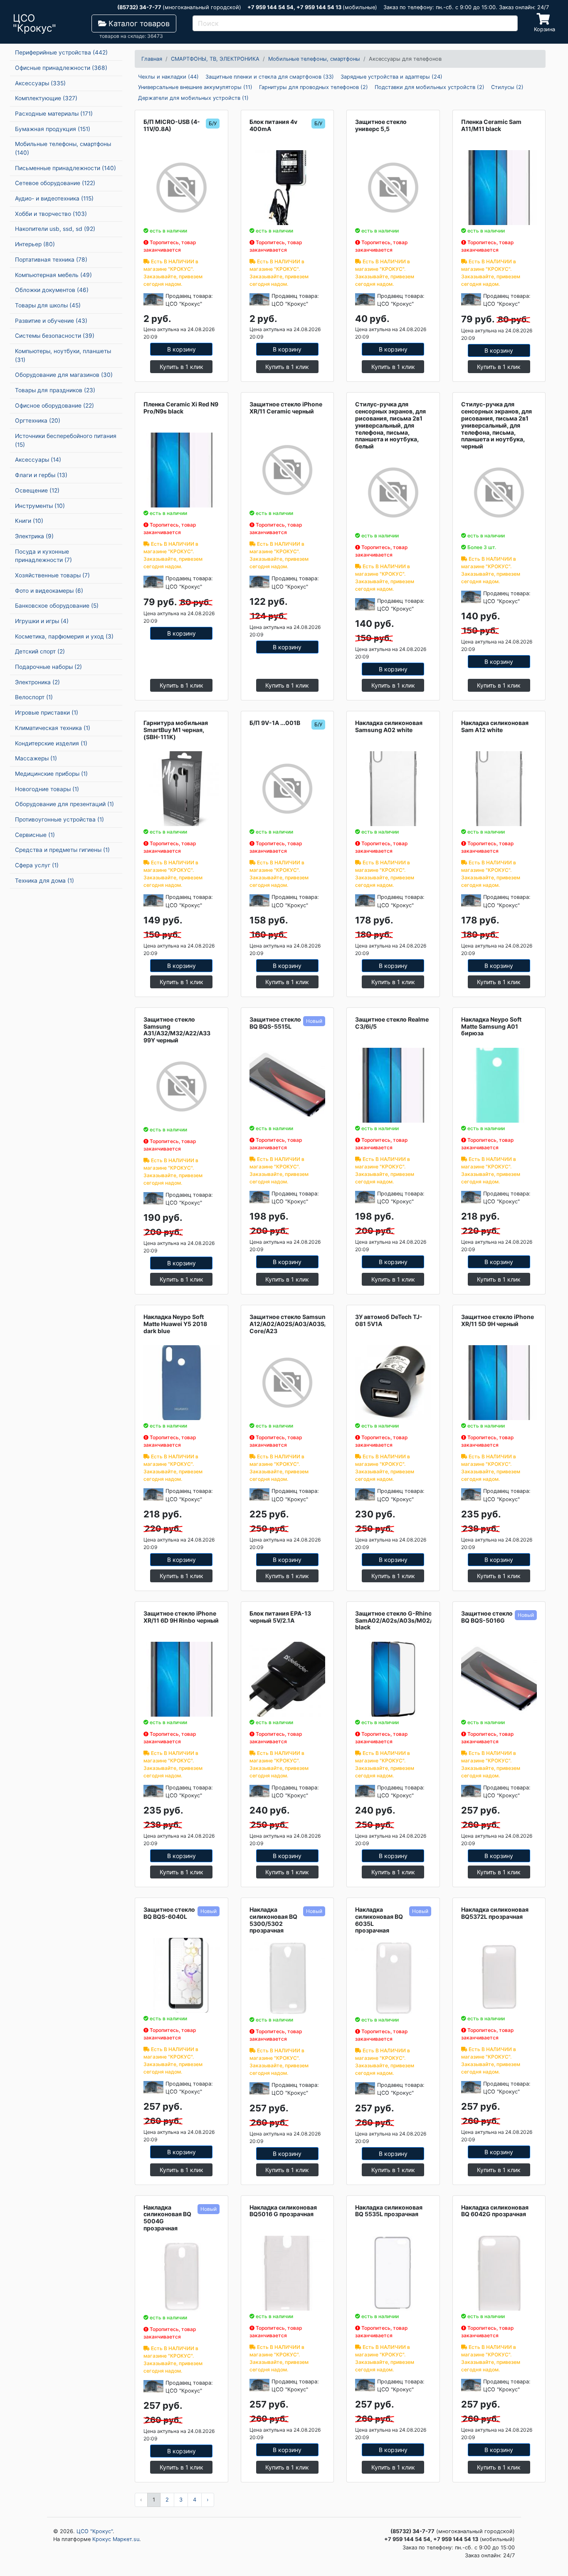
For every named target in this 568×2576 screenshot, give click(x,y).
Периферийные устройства (61, 52)
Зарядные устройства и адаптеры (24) (391, 77)
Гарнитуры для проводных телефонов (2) (314, 87)
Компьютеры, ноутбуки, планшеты (63, 355)
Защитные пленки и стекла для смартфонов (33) (270, 77)
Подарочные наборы (48, 667)
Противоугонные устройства (59, 819)
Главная (152, 59)
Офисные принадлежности (61, 68)
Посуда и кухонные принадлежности (43, 556)
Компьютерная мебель (53, 275)
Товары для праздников (55, 390)
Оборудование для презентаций (64, 804)
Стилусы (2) (507, 87)
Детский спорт (40, 651)
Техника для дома (44, 881)
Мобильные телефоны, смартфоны (63, 148)
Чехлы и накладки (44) (168, 77)
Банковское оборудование (57, 606)
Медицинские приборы (51, 774)
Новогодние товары (47, 789)
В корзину (182, 349)
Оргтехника (38, 421)
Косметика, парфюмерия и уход (64, 636)
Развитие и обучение (51, 321)
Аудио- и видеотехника (54, 198)
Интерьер (35, 244)
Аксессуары (40, 83)
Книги (29, 521)
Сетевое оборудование (55, 183)
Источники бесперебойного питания (66, 440)
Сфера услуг (37, 865)
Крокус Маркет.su (116, 2539)
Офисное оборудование (54, 406)
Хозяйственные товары (52, 575)
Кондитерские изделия (51, 743)
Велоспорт (34, 697)
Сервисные (35, 835)
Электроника (37, 682)
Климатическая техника (53, 728)
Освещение (37, 490)
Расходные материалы (54, 114)
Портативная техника (51, 260)
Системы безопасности (55, 336)
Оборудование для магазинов (64, 375)
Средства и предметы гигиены (62, 850)
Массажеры (36, 758)
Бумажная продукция (53, 129)
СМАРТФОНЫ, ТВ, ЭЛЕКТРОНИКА (215, 59)
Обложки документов (52, 290)
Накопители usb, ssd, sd (55, 229)
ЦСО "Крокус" (95, 2531)
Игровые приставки (47, 713)
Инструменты (40, 506)
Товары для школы (48, 305)
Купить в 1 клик (182, 367)
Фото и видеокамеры (49, 591)
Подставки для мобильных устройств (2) (430, 87)
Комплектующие (46, 98)
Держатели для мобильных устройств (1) (193, 98)
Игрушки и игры (42, 621)
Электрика (34, 536)
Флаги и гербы (41, 475)
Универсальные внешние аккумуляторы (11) (195, 87)
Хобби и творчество (51, 214)
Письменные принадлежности (65, 168)
